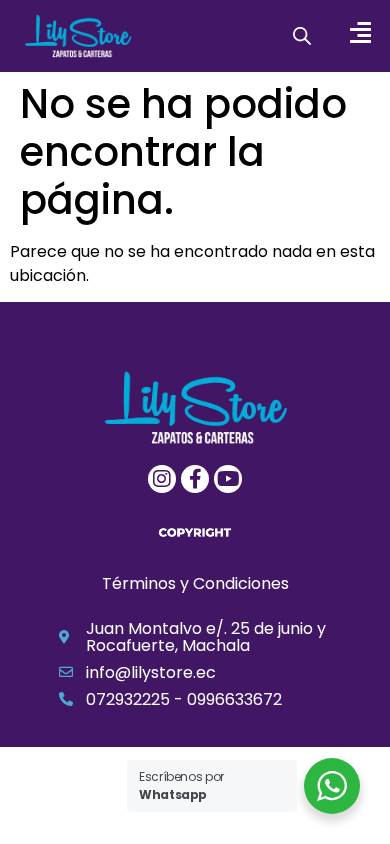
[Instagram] (162, 479)
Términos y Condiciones (195, 583)
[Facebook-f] (195, 479)
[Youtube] (228, 479)
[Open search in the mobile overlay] (302, 36)
